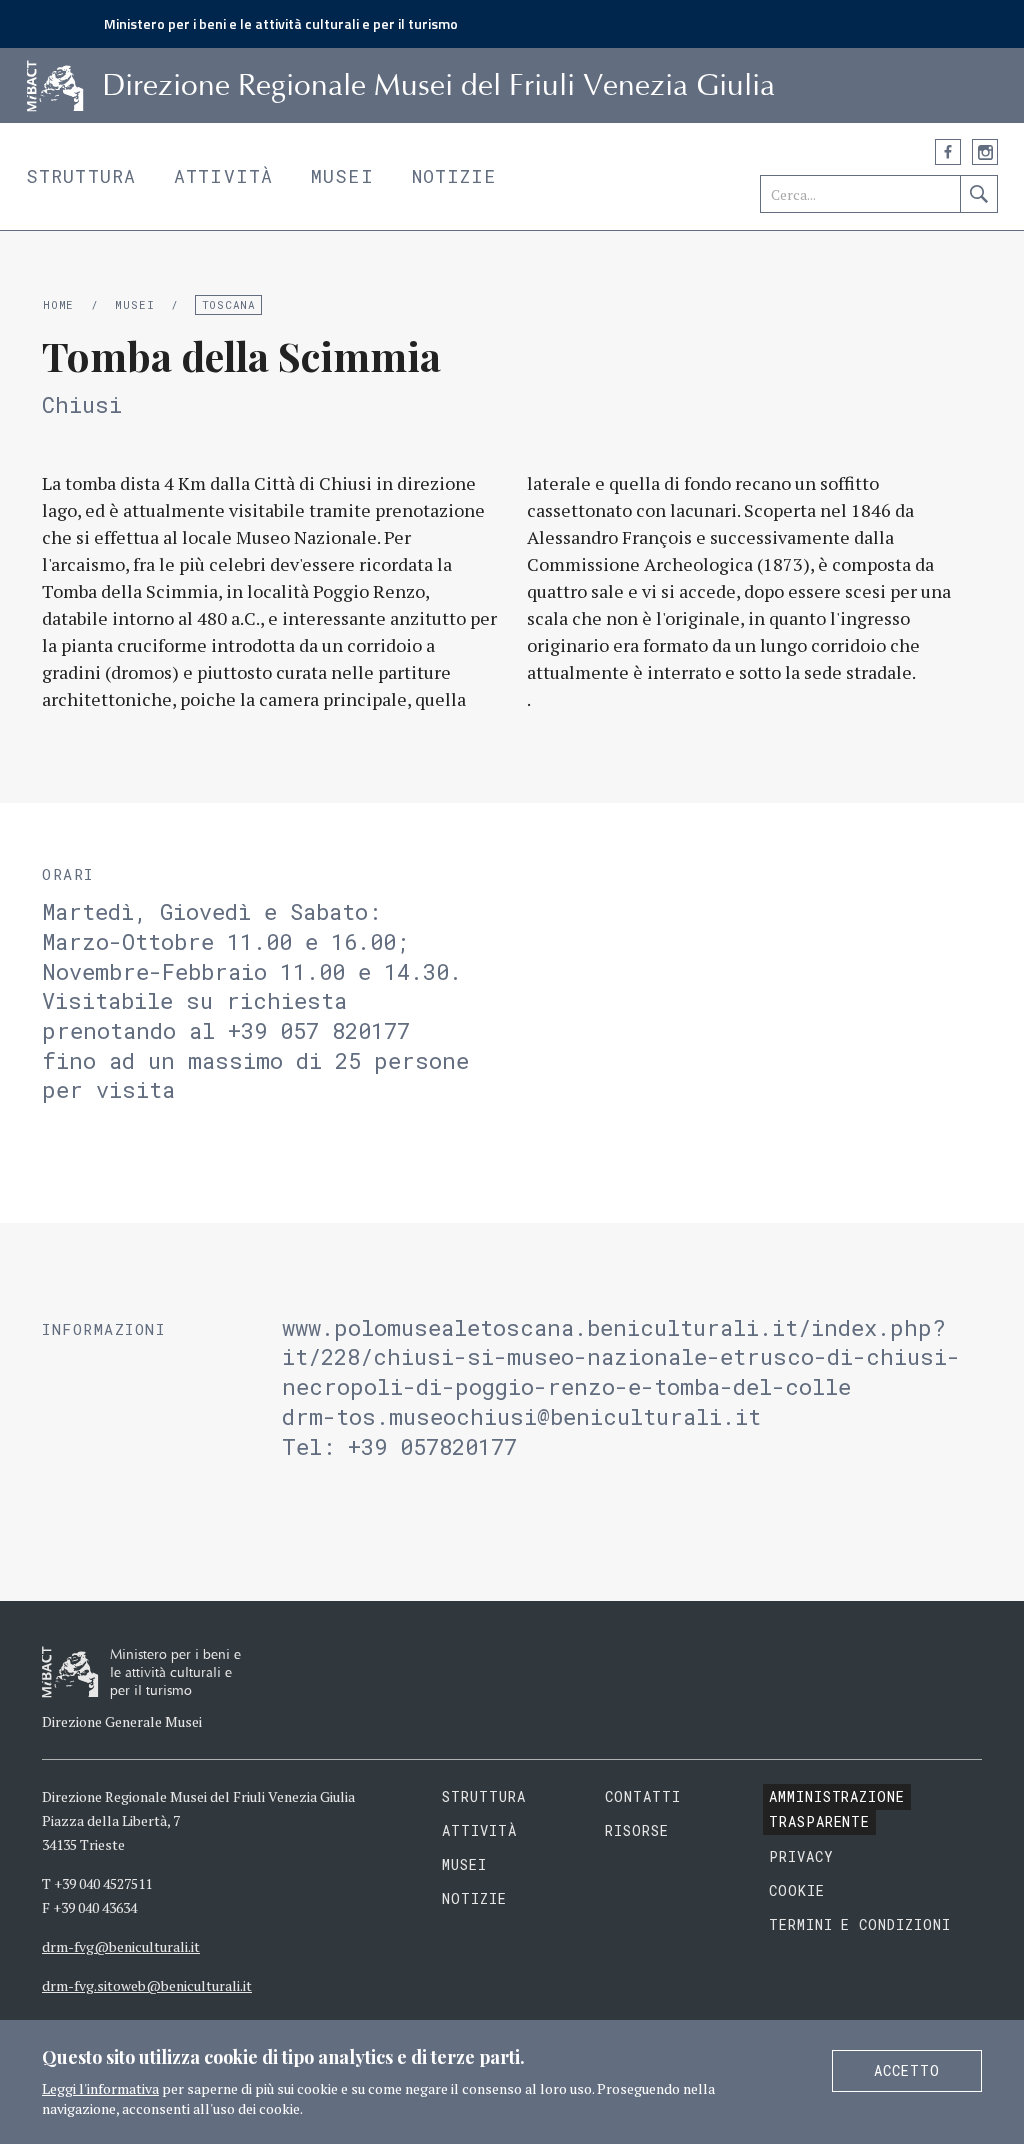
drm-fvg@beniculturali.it (121, 1946)
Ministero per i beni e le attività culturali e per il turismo (281, 23)
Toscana (229, 304)
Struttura (81, 176)
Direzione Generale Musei (122, 1721)
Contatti (643, 1796)
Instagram (985, 152)
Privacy (801, 1856)
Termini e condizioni (860, 1924)
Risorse (637, 1830)
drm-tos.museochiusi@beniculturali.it (521, 1416)
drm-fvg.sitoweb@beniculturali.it (147, 1985)
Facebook (948, 152)
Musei (342, 176)
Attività (223, 176)
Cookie (797, 1890)
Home (58, 304)
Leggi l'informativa (100, 2088)
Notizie (454, 176)
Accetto (907, 2070)
